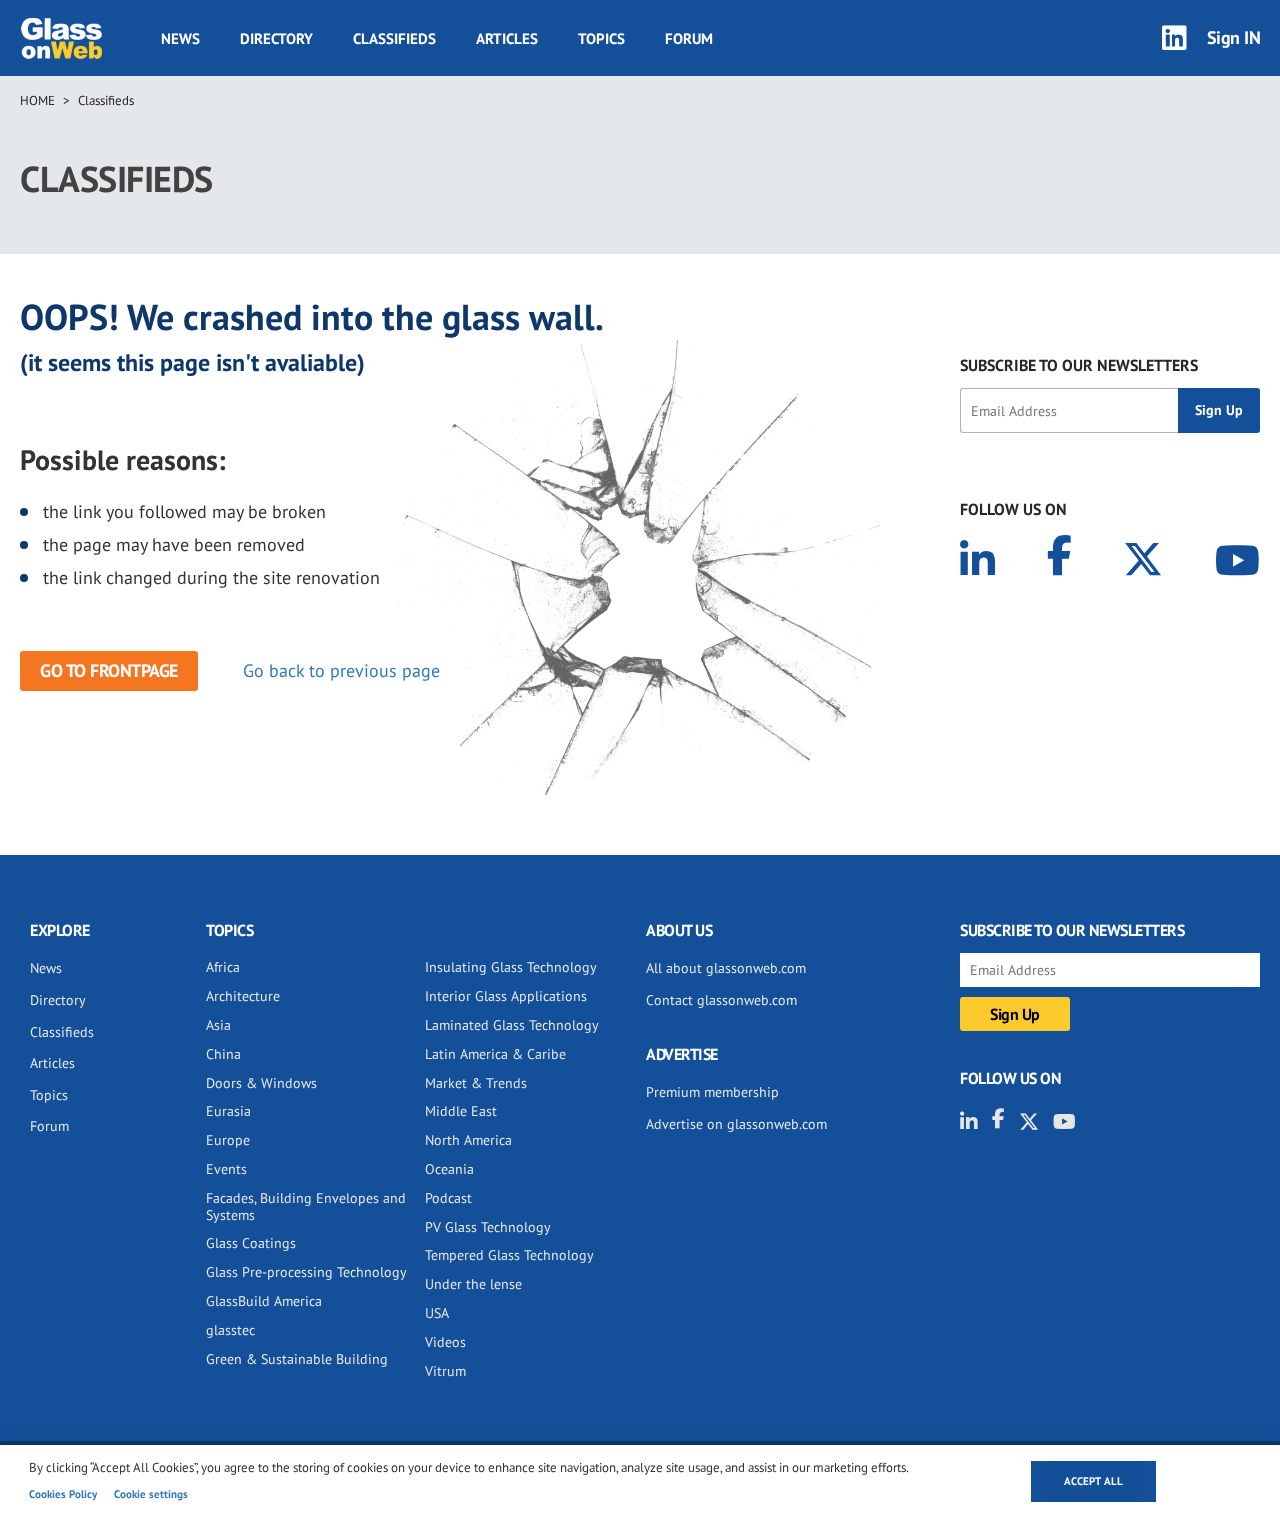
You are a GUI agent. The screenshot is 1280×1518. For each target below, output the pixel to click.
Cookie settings (151, 1494)
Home (37, 100)
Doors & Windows (261, 1083)
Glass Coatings (251, 1243)
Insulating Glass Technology (511, 967)
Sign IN (1234, 37)
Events (226, 1169)
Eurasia (228, 1111)
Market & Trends (476, 1083)
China (223, 1054)
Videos (445, 1342)
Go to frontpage (109, 670)
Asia (218, 1025)
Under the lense (473, 1284)
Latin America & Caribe (495, 1054)
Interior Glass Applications (506, 996)
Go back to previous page (341, 670)
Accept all (1093, 1481)
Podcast (448, 1198)
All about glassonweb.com (726, 968)
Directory (276, 38)
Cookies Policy (63, 1494)
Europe (228, 1140)
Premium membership (712, 1092)
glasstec (230, 1330)
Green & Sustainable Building (297, 1359)
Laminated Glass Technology (512, 1025)
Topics (601, 38)
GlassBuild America (264, 1301)
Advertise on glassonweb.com (736, 1124)
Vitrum (445, 1371)
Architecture (243, 996)
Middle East (461, 1111)
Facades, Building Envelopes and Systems (306, 1206)
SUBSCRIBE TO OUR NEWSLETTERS (1079, 365)
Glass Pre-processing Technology (306, 1272)
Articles (507, 38)
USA (437, 1313)
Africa (223, 967)
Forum (689, 38)
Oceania (449, 1169)
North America (468, 1140)
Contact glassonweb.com (721, 1000)
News (180, 38)
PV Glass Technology (488, 1227)
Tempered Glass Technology (509, 1255)
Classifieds (394, 38)
